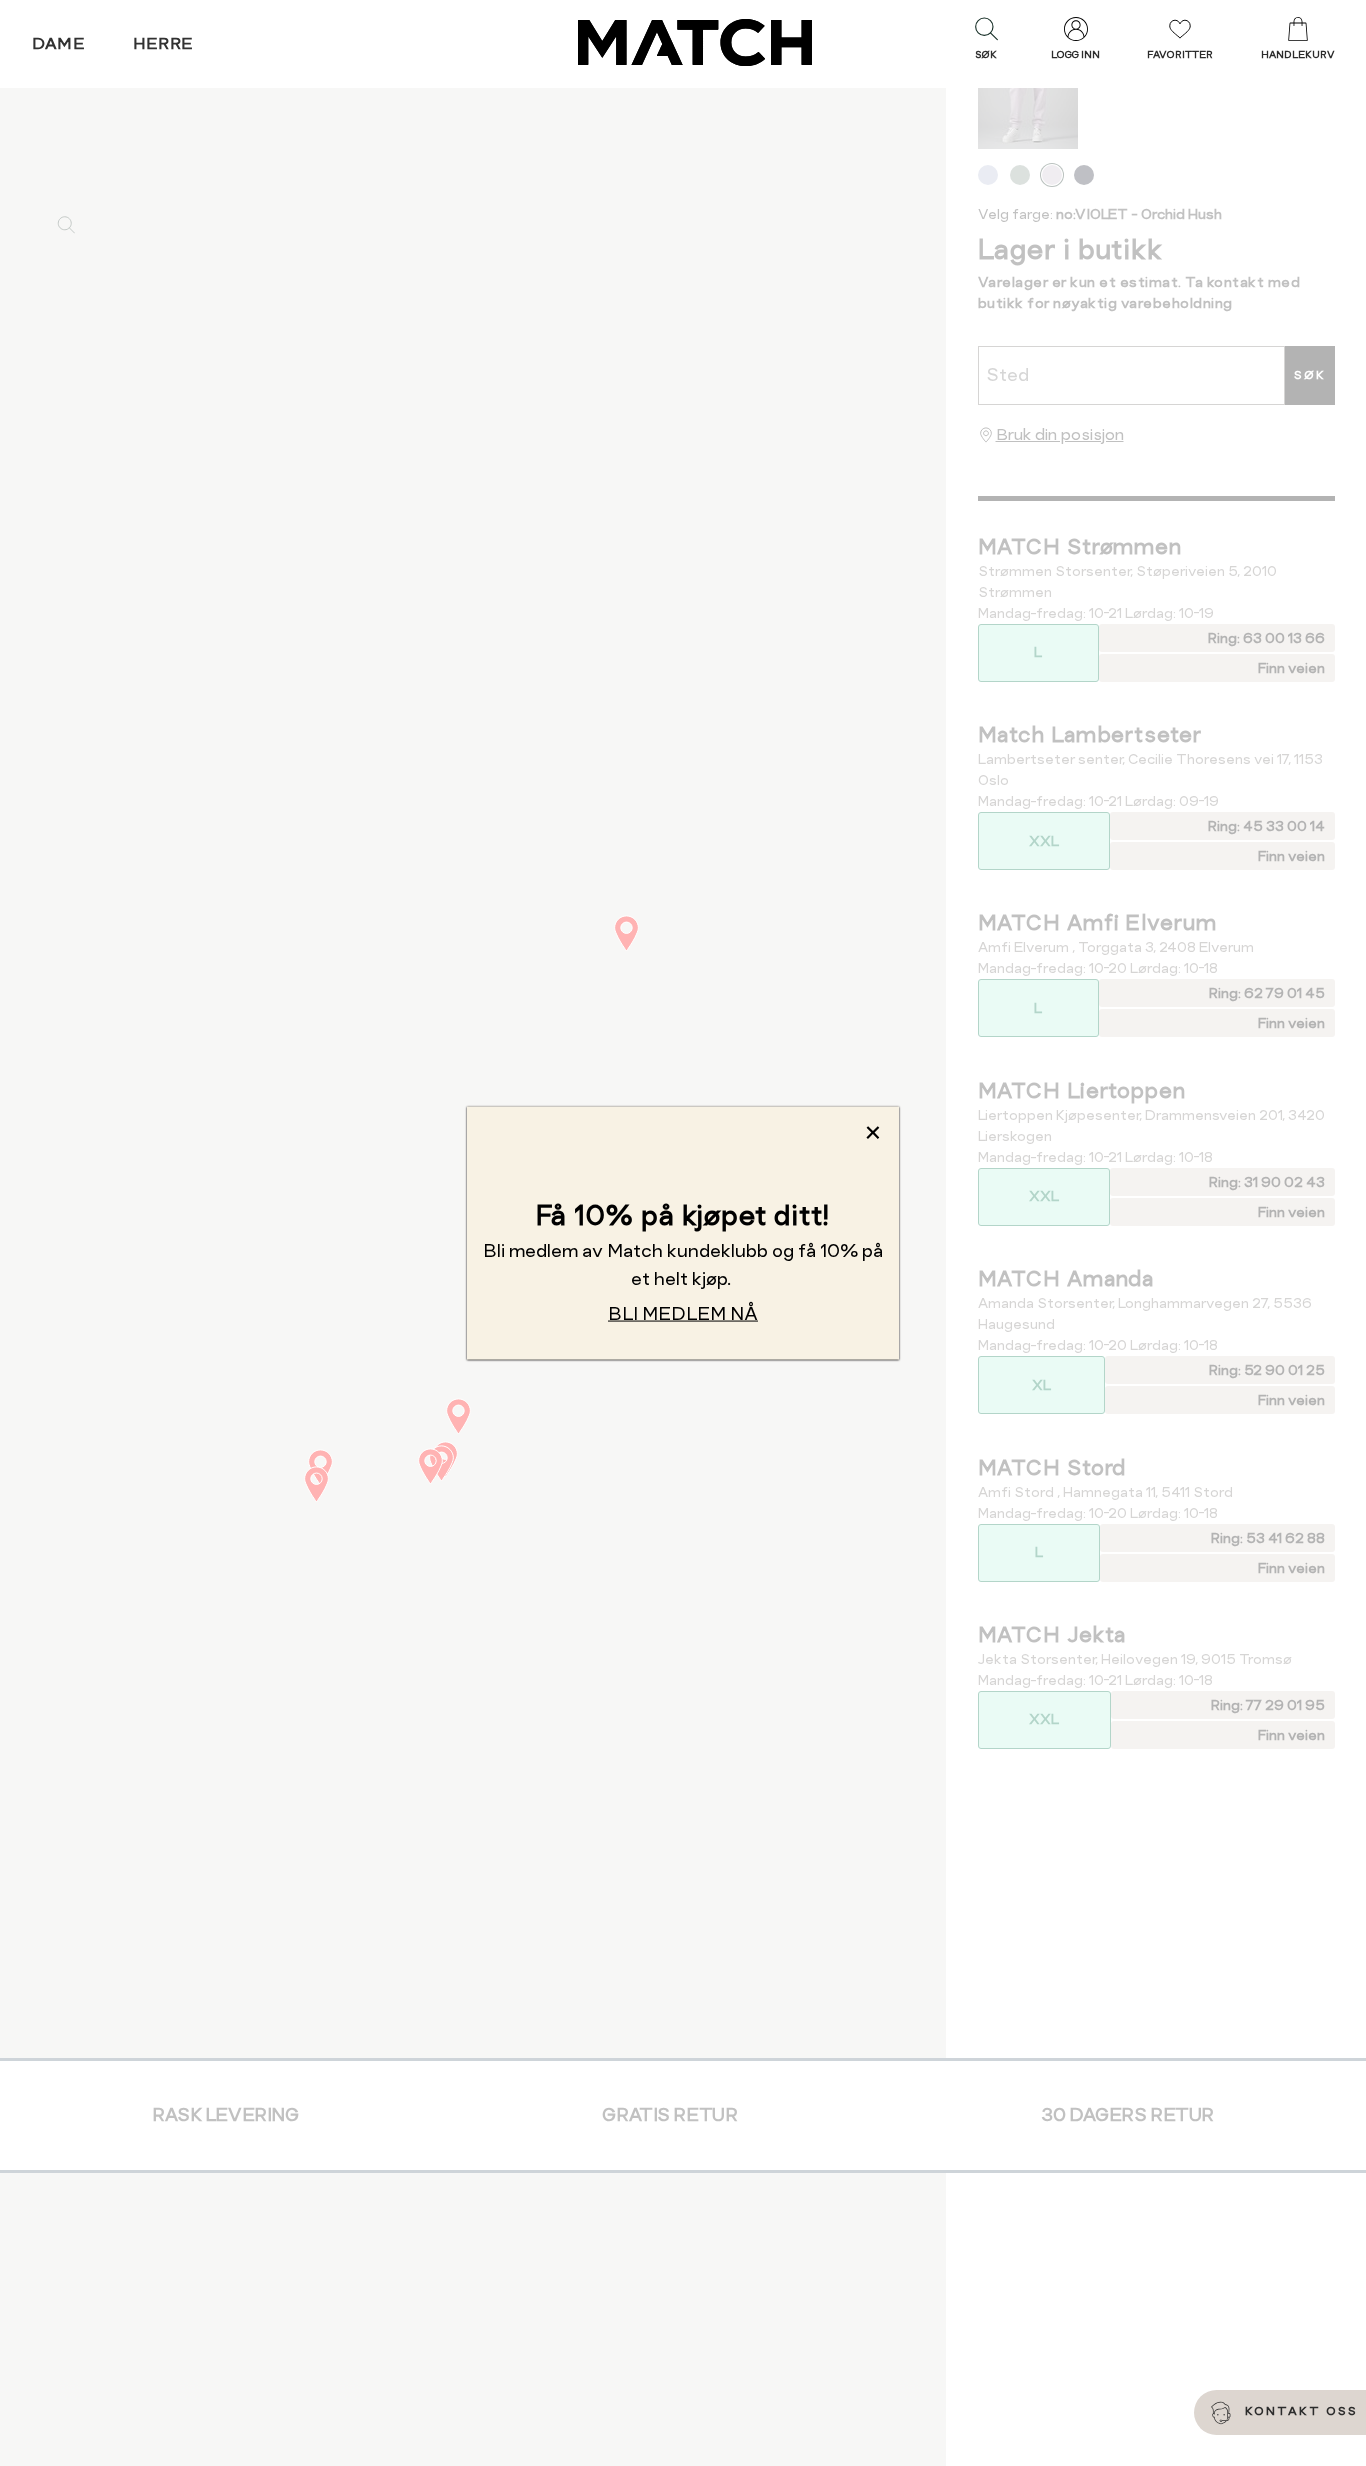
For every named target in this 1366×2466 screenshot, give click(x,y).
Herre (163, 43)
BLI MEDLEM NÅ (683, 1313)
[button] (986, 43)
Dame (59, 43)
